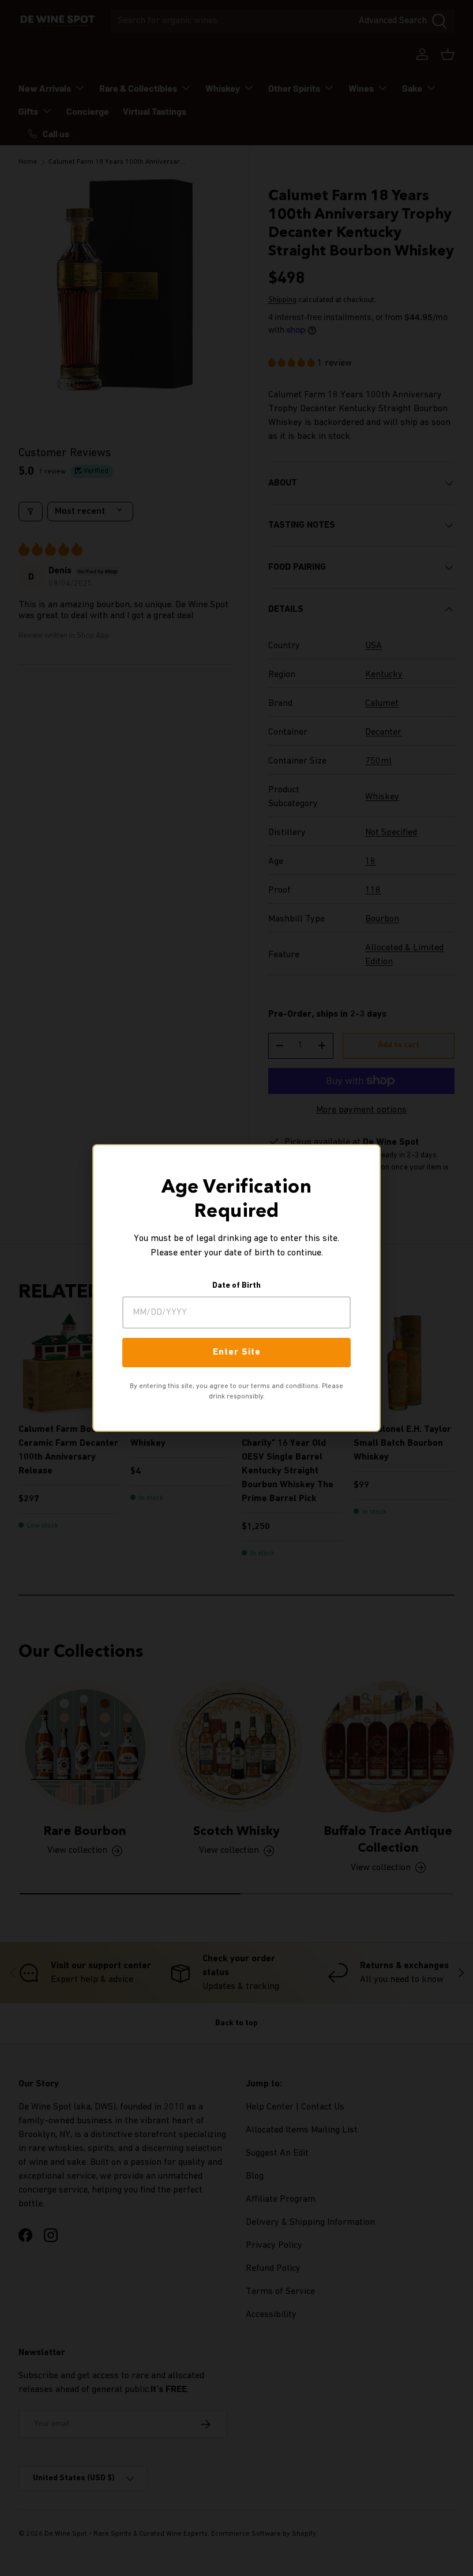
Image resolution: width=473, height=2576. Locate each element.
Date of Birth (236, 1286)
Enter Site (237, 1352)
